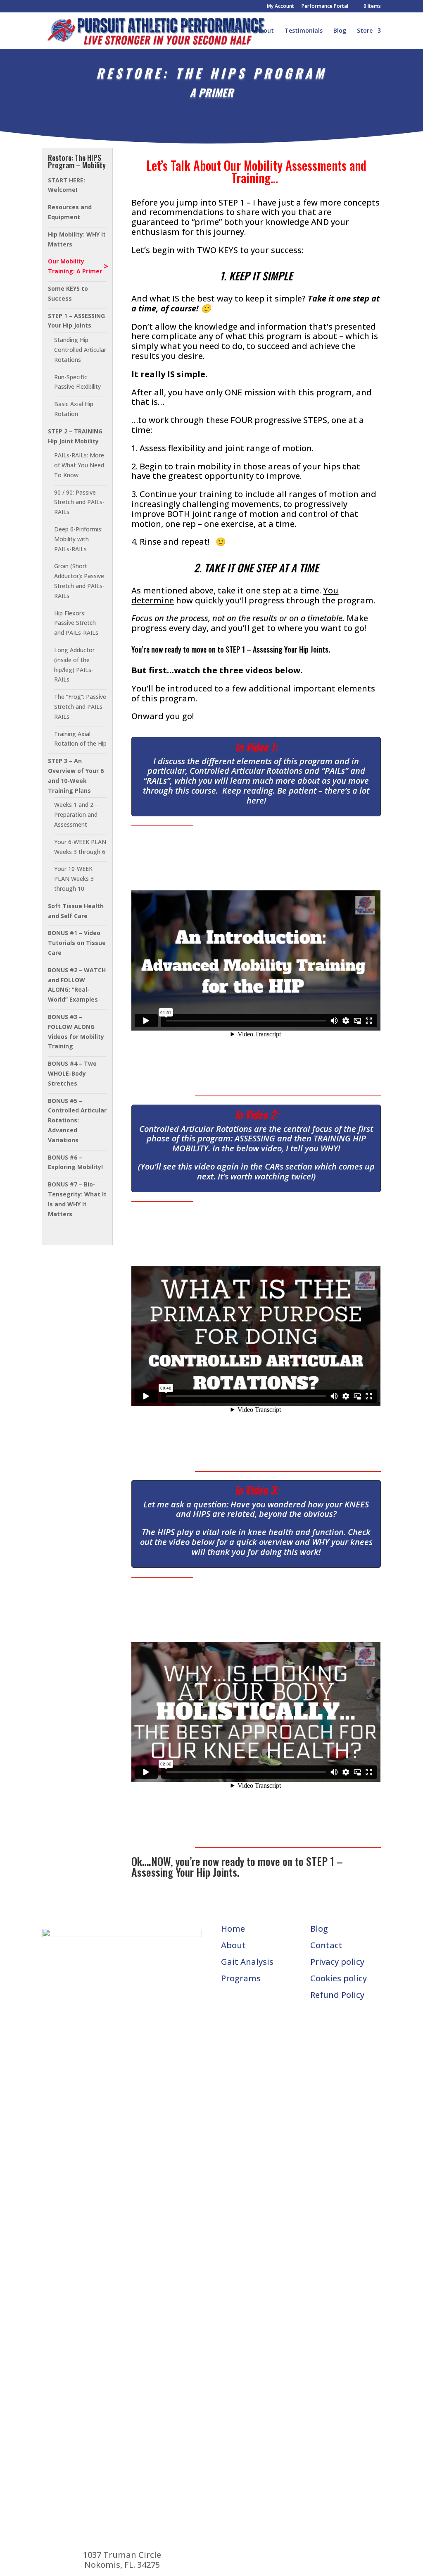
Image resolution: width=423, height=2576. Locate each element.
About (265, 31)
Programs (241, 1978)
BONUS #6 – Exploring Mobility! (75, 1162)
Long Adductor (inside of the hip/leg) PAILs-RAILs (74, 665)
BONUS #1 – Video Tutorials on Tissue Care (77, 943)
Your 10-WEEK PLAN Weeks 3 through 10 (74, 879)
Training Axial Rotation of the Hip (80, 739)
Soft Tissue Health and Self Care (76, 911)
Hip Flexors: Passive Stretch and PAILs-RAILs (76, 623)
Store (365, 31)
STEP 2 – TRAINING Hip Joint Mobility (75, 436)
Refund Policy (337, 1995)
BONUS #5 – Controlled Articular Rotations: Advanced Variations (77, 1120)
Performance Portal (325, 7)
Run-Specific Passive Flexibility (77, 382)
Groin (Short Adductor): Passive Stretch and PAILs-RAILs (79, 581)
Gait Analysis (247, 1962)
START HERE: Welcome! (67, 185)
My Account (280, 7)
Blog (340, 31)
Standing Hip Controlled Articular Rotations (80, 350)
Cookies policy (339, 1978)
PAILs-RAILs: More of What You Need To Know (79, 465)
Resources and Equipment (70, 212)
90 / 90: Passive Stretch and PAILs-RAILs (79, 502)
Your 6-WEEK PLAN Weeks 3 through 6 (80, 847)
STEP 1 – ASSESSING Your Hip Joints (76, 321)
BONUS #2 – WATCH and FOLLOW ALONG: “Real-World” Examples (77, 985)
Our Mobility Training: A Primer (75, 266)
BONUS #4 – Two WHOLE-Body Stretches (72, 1073)
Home (237, 31)
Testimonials (304, 31)
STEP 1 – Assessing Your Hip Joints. (237, 1867)
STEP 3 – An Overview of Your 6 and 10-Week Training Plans (76, 775)
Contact (326, 1945)
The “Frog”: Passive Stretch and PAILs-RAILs (80, 707)
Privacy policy (337, 1962)
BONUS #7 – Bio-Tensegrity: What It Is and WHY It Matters (77, 1199)
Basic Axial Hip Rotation (74, 409)
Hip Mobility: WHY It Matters (77, 239)
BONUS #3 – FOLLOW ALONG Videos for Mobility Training (76, 1031)
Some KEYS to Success (68, 293)
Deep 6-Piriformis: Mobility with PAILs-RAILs (78, 539)
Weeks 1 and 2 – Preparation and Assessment (76, 814)
